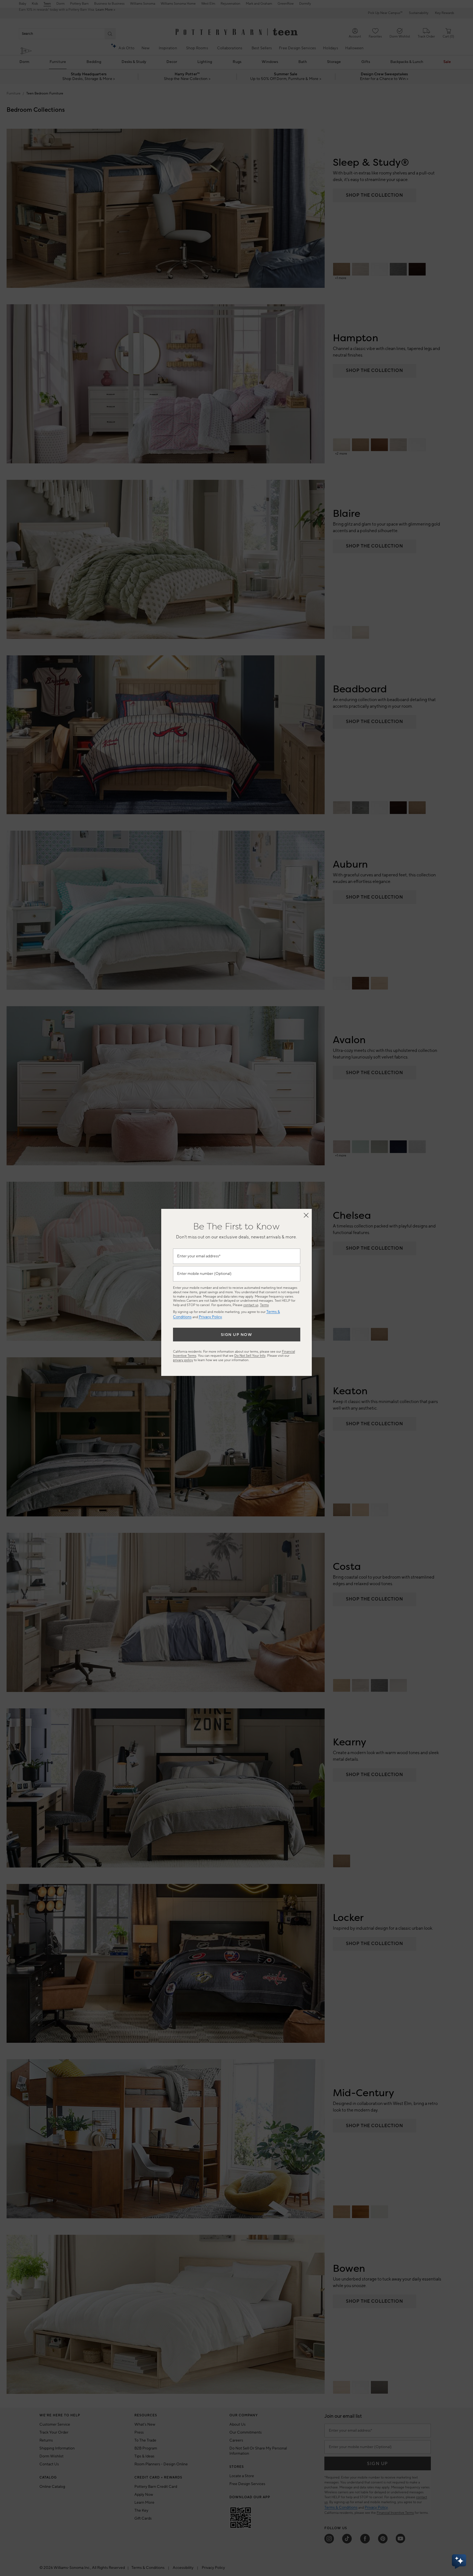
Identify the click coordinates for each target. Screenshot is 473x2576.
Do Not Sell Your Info (250, 1356)
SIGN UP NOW (237, 1335)
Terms (264, 1305)
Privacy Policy (210, 1317)
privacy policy (183, 1360)
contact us (251, 1305)
